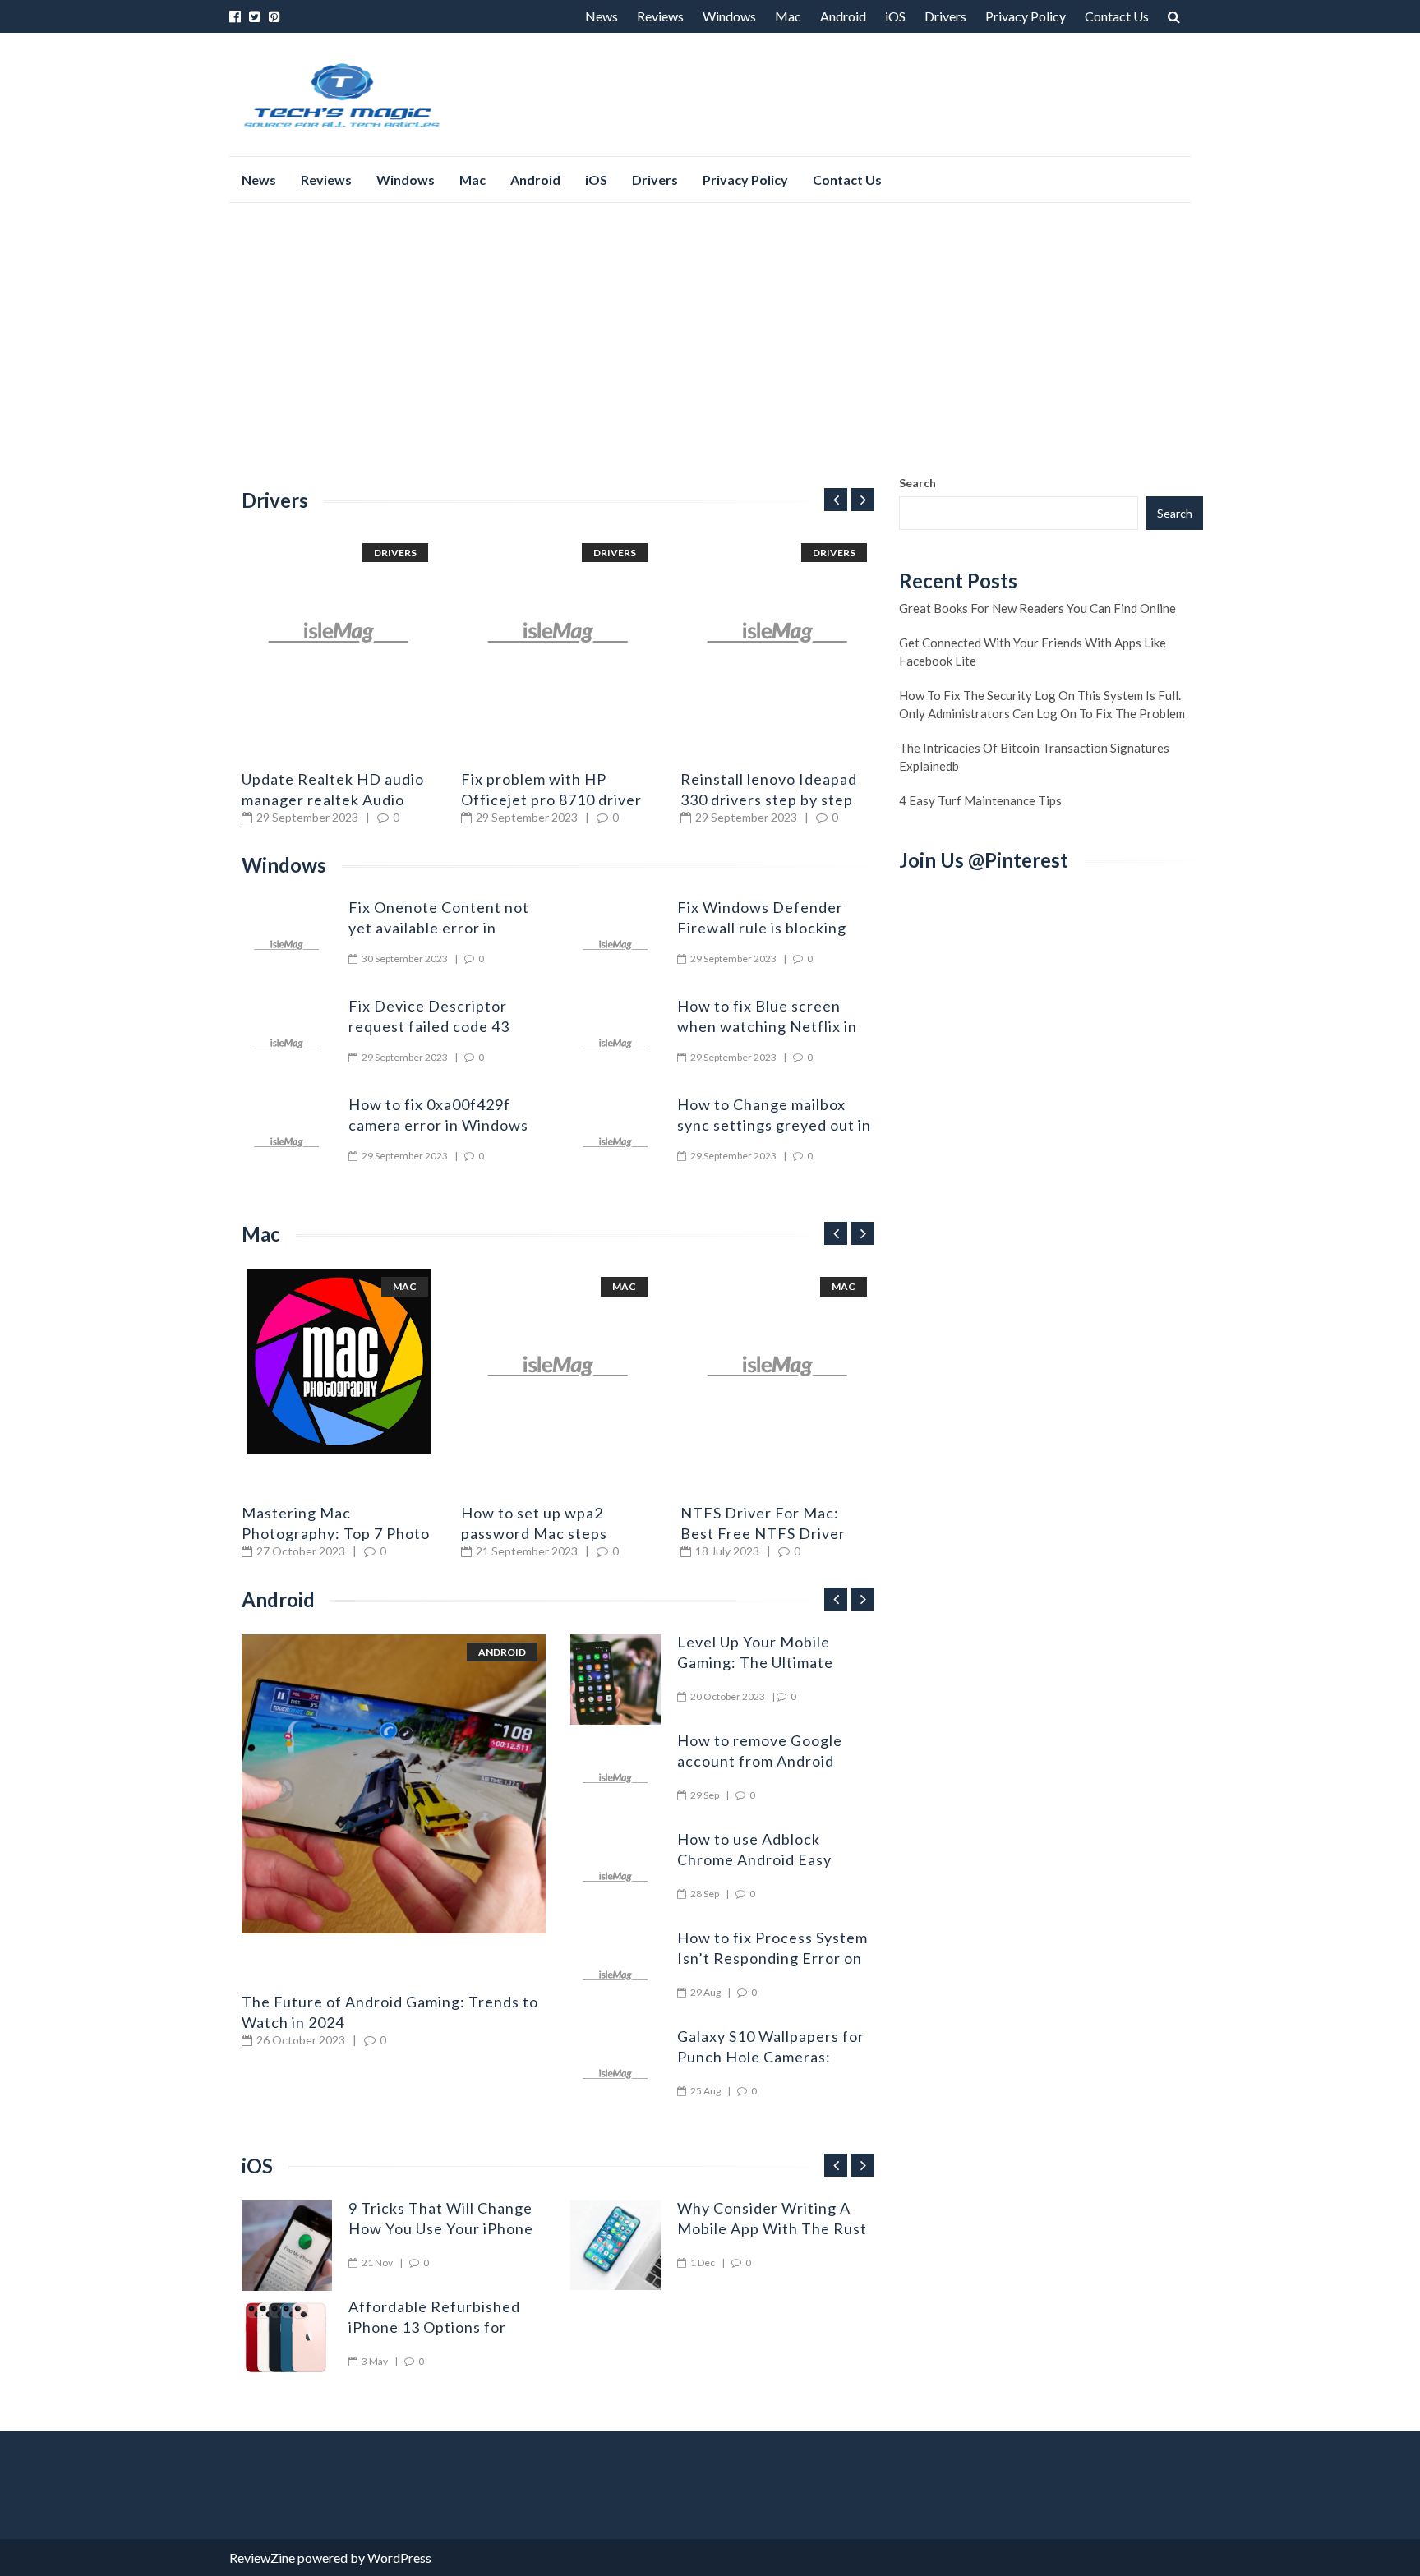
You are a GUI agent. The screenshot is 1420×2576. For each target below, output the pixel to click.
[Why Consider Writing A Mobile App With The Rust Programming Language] (615, 2246)
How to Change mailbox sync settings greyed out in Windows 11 (774, 1125)
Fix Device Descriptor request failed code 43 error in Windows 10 (429, 1026)
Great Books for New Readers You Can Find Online (1037, 608)
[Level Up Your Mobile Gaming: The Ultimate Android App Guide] (615, 1680)
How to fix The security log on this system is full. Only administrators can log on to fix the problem (1042, 704)
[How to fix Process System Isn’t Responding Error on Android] (615, 1975)
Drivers (945, 16)
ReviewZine (262, 2558)
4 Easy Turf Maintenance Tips (980, 800)
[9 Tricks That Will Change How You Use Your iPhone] (287, 2246)
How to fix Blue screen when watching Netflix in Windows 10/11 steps (767, 1026)
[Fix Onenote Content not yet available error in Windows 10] (287, 945)
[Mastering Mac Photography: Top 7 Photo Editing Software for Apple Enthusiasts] (339, 1361)
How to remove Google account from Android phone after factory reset (769, 1761)
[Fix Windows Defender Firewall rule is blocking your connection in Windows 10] (615, 945)
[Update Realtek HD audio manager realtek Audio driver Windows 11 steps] (339, 632)
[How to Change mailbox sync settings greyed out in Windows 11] (615, 1142)
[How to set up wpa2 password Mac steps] (558, 1366)
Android (843, 16)
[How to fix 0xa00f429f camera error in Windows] (287, 1142)
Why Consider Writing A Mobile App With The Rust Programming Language (772, 2228)
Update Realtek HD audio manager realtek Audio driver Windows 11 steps (333, 800)
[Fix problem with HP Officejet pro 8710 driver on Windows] (558, 632)
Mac (788, 16)
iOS (895, 16)
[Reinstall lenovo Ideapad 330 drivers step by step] (778, 632)
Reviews (660, 16)
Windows (729, 16)
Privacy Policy (1026, 16)
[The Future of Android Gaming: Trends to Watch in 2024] (394, 1784)
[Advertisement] (710, 339)
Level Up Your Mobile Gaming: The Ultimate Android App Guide (755, 1662)
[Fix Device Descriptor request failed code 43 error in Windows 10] (287, 1044)
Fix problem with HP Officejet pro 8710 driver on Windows (551, 800)
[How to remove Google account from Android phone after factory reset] (615, 1778)
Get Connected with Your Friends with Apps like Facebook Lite (1033, 652)
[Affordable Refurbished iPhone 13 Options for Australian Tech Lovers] (287, 2336)
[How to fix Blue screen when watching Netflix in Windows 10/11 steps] (615, 1044)
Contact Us (1117, 16)
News (602, 16)
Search (917, 483)
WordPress (399, 2558)
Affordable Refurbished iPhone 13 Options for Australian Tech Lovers (434, 2327)
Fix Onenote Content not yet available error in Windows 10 (439, 928)
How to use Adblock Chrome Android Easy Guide (754, 1859)
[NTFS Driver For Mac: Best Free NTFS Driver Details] (778, 1366)
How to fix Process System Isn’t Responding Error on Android (772, 1958)
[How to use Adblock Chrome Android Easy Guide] (615, 1877)
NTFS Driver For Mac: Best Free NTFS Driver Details (763, 1533)
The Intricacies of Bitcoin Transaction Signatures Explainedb (1034, 757)
